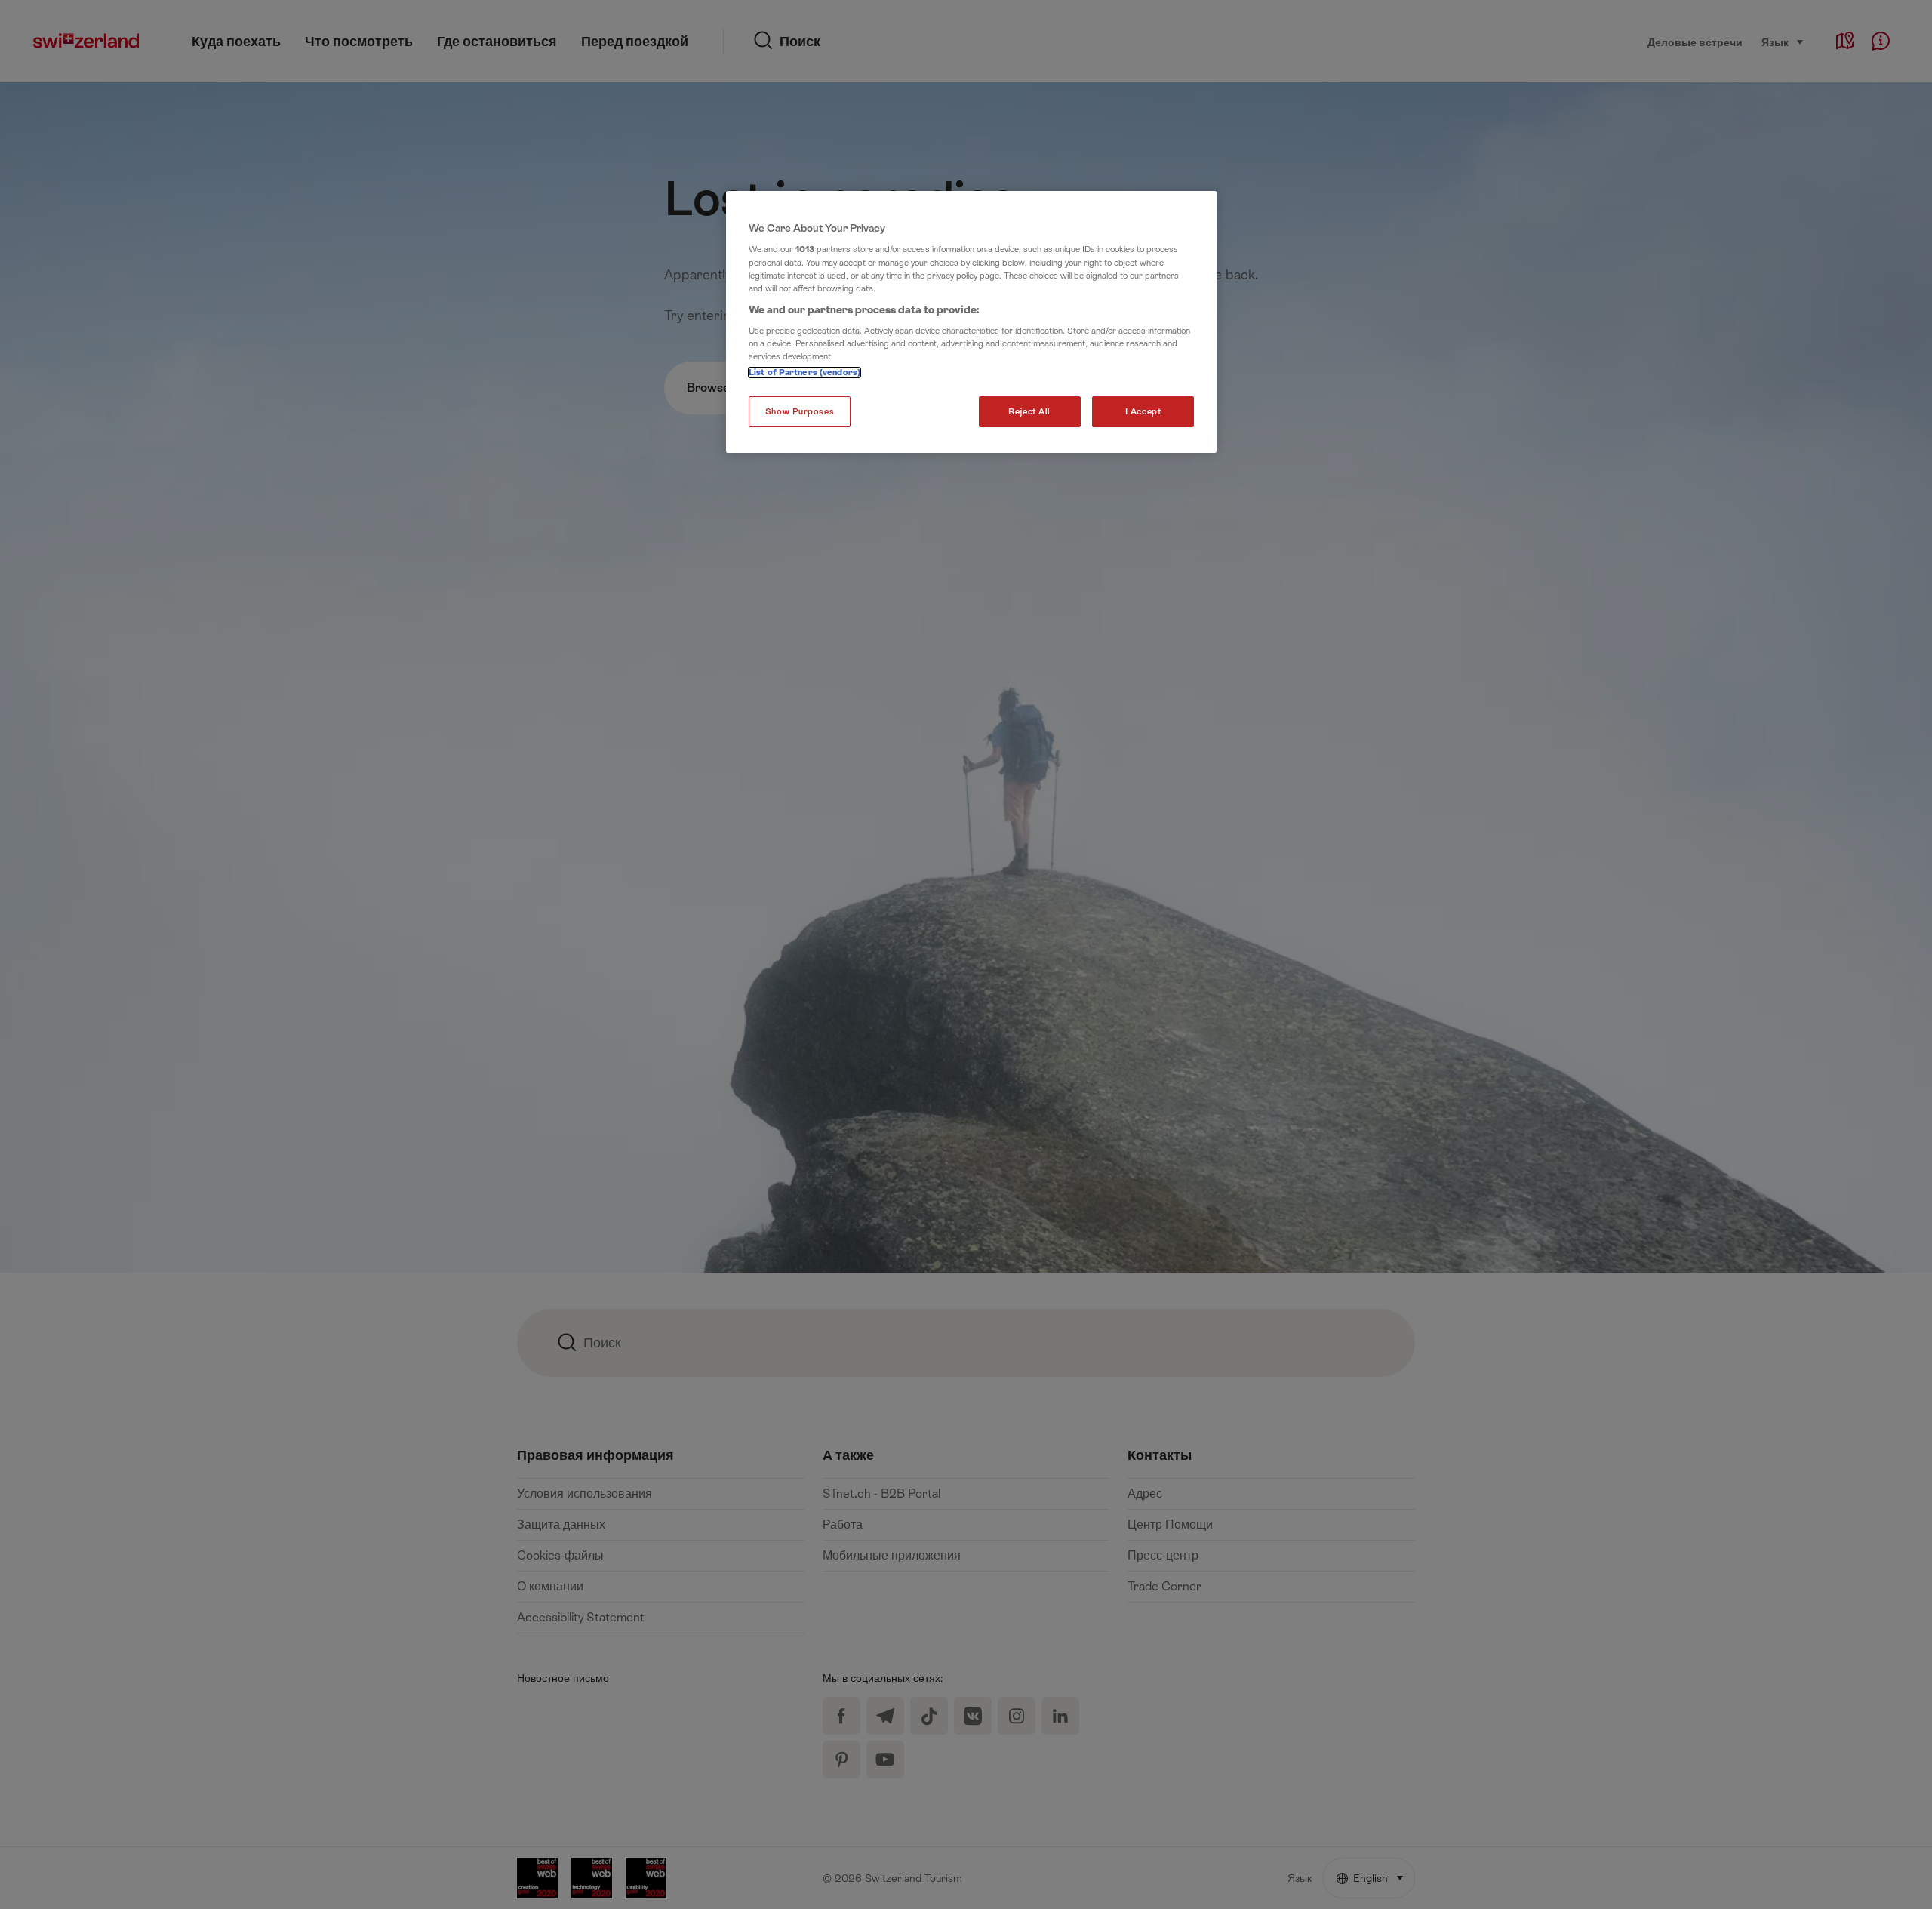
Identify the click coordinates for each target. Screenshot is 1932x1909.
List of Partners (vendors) (804, 373)
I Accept (1143, 412)
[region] (971, 322)
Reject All (1029, 412)
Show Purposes (800, 412)
